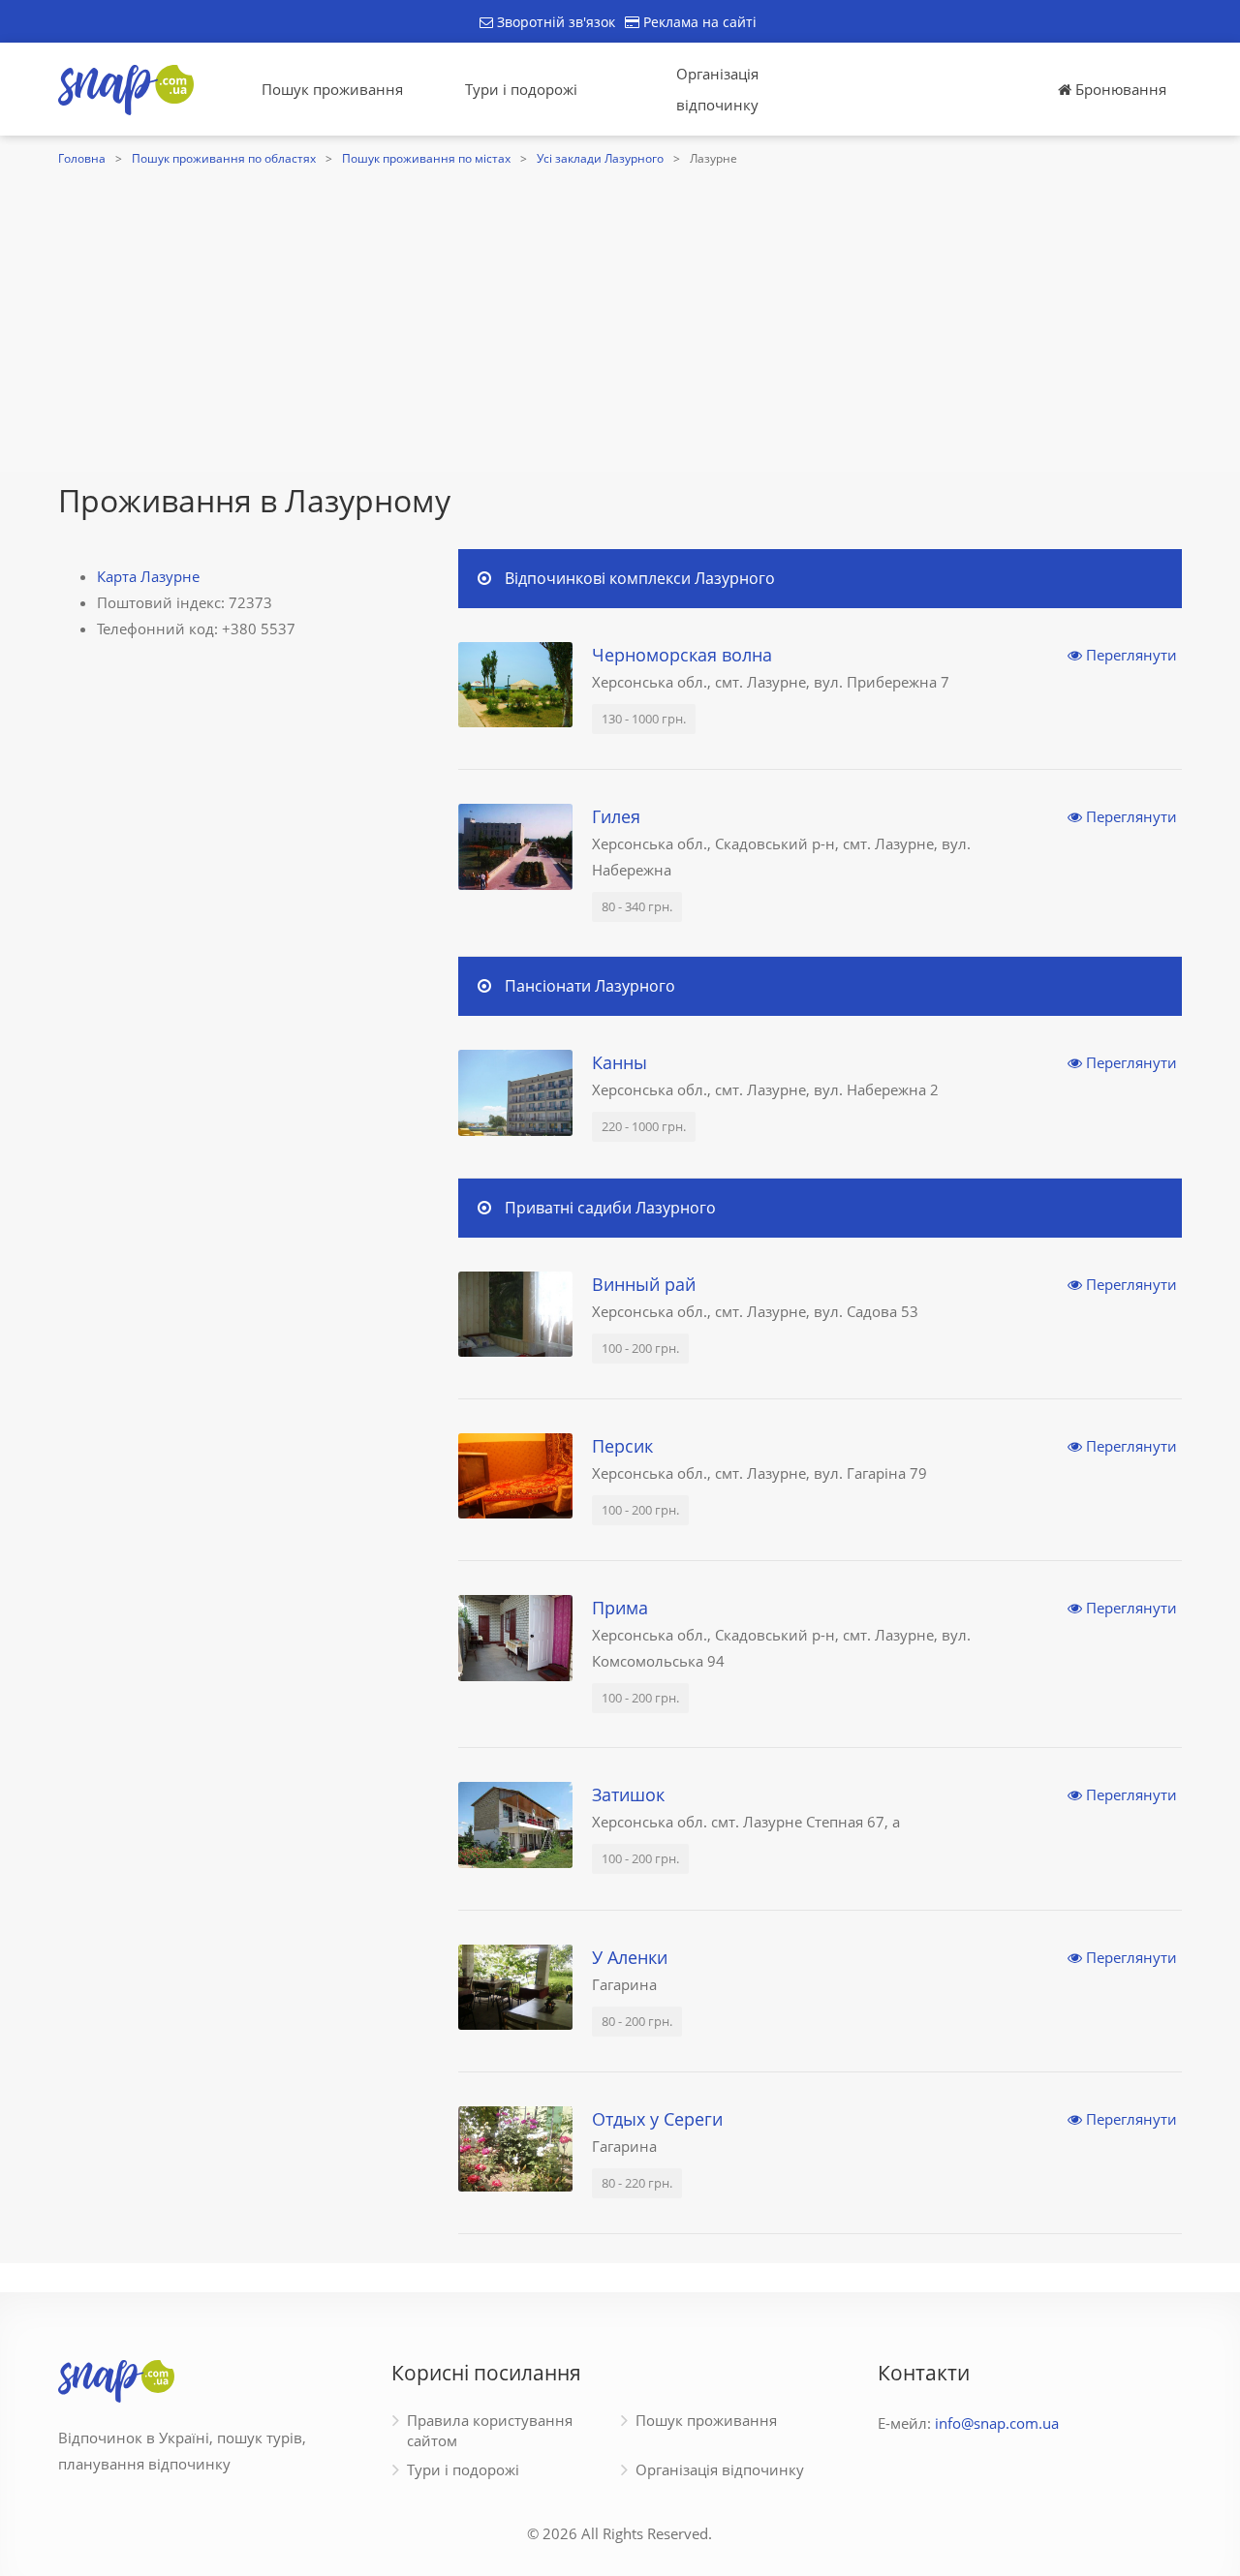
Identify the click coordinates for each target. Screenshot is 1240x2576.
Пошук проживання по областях (224, 158)
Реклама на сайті (698, 22)
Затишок (628, 1794)
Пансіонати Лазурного (590, 986)
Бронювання (1119, 89)
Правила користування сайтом (490, 2430)
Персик (622, 1446)
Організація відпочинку (717, 89)
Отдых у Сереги (657, 2119)
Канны (620, 1062)
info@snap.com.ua (997, 2423)
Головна (82, 158)
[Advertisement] (620, 317)
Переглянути (1130, 655)
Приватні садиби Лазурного (610, 1208)
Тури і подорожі (521, 89)
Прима (620, 1608)
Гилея (616, 816)
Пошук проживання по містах (426, 158)
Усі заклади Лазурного (600, 158)
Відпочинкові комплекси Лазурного (640, 578)
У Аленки (630, 1957)
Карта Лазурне (148, 576)
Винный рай (644, 1284)
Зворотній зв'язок (554, 22)
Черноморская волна (682, 655)
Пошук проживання (332, 89)
